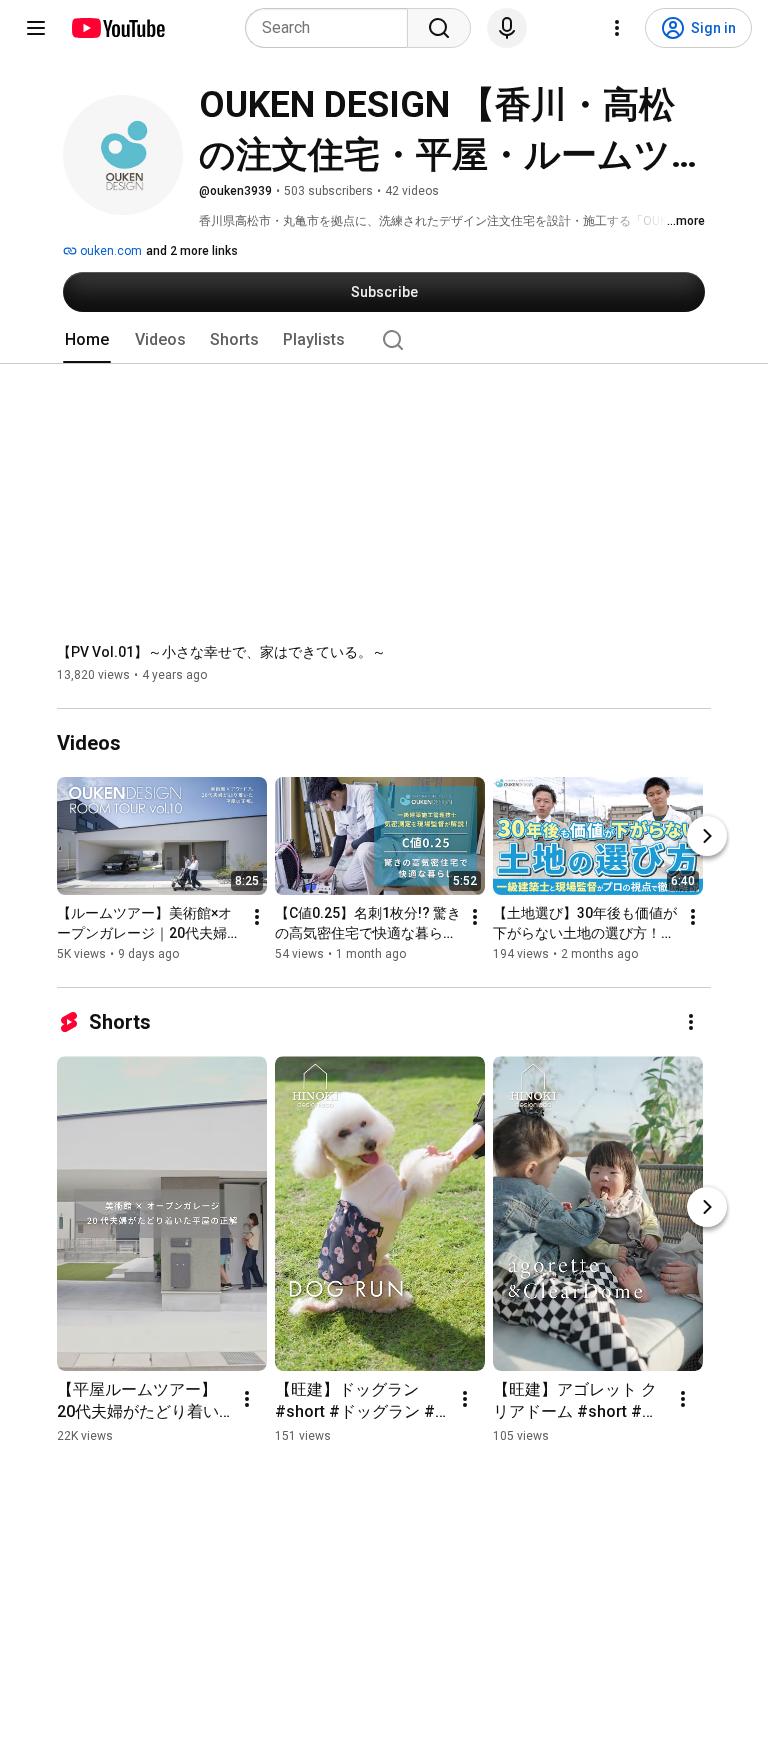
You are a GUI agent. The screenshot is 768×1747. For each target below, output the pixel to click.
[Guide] (36, 28)
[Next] (707, 836)
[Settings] (617, 28)
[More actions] (257, 917)
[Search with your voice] (507, 28)
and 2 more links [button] (192, 251)
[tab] (87, 340)
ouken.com (109, 251)
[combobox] (332, 28)
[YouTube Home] (117, 28)
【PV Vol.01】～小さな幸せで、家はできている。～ (221, 652)
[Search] (439, 28)
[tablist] (384, 340)
